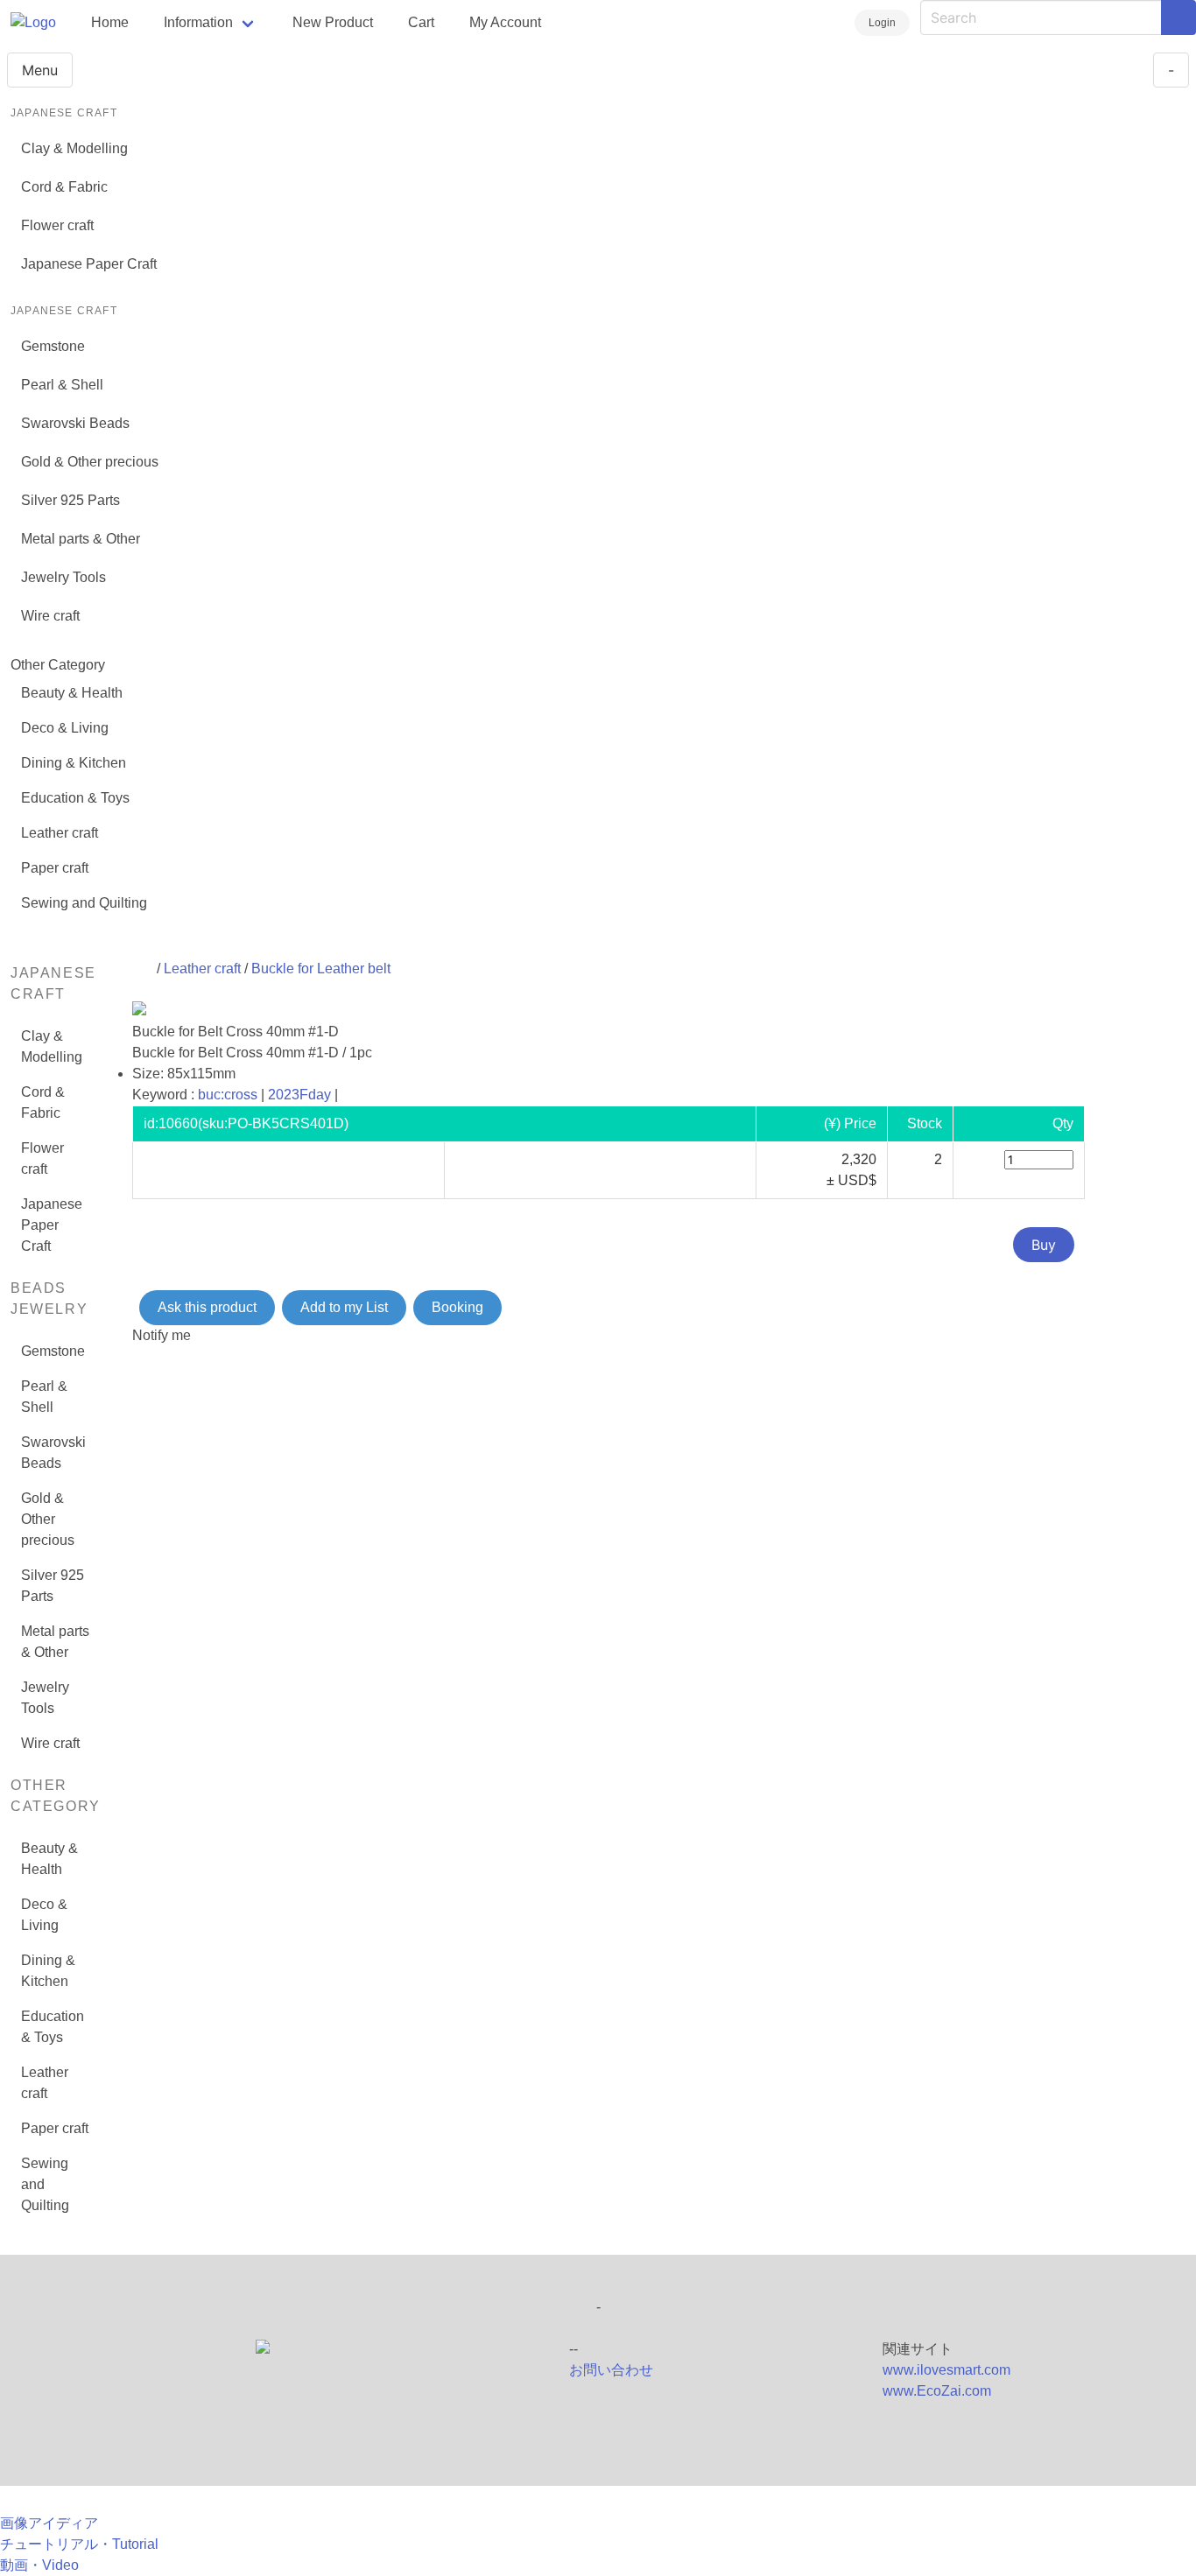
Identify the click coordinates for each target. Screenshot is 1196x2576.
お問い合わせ (611, 2370)
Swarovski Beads (75, 423)
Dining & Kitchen (74, 763)
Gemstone (53, 346)
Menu (40, 70)
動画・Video (39, 2565)
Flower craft (57, 225)
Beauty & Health (72, 693)
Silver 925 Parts (70, 500)
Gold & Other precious (90, 462)
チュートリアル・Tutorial (79, 2544)
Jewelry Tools (63, 577)
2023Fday (299, 1095)
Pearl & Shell (62, 385)
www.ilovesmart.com (946, 2370)
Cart (421, 22)
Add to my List (344, 1307)
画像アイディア (49, 2523)
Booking (457, 1307)
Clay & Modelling (74, 148)
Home (110, 22)
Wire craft (50, 616)
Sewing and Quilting (84, 903)
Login (882, 23)
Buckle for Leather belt (321, 969)
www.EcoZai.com (937, 2391)
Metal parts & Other (81, 539)
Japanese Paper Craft (89, 264)
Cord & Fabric (64, 187)
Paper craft (55, 868)
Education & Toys (75, 798)
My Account (505, 22)
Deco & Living (65, 728)
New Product (333, 22)
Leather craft (60, 833)
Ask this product (207, 1307)
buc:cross (228, 1095)
